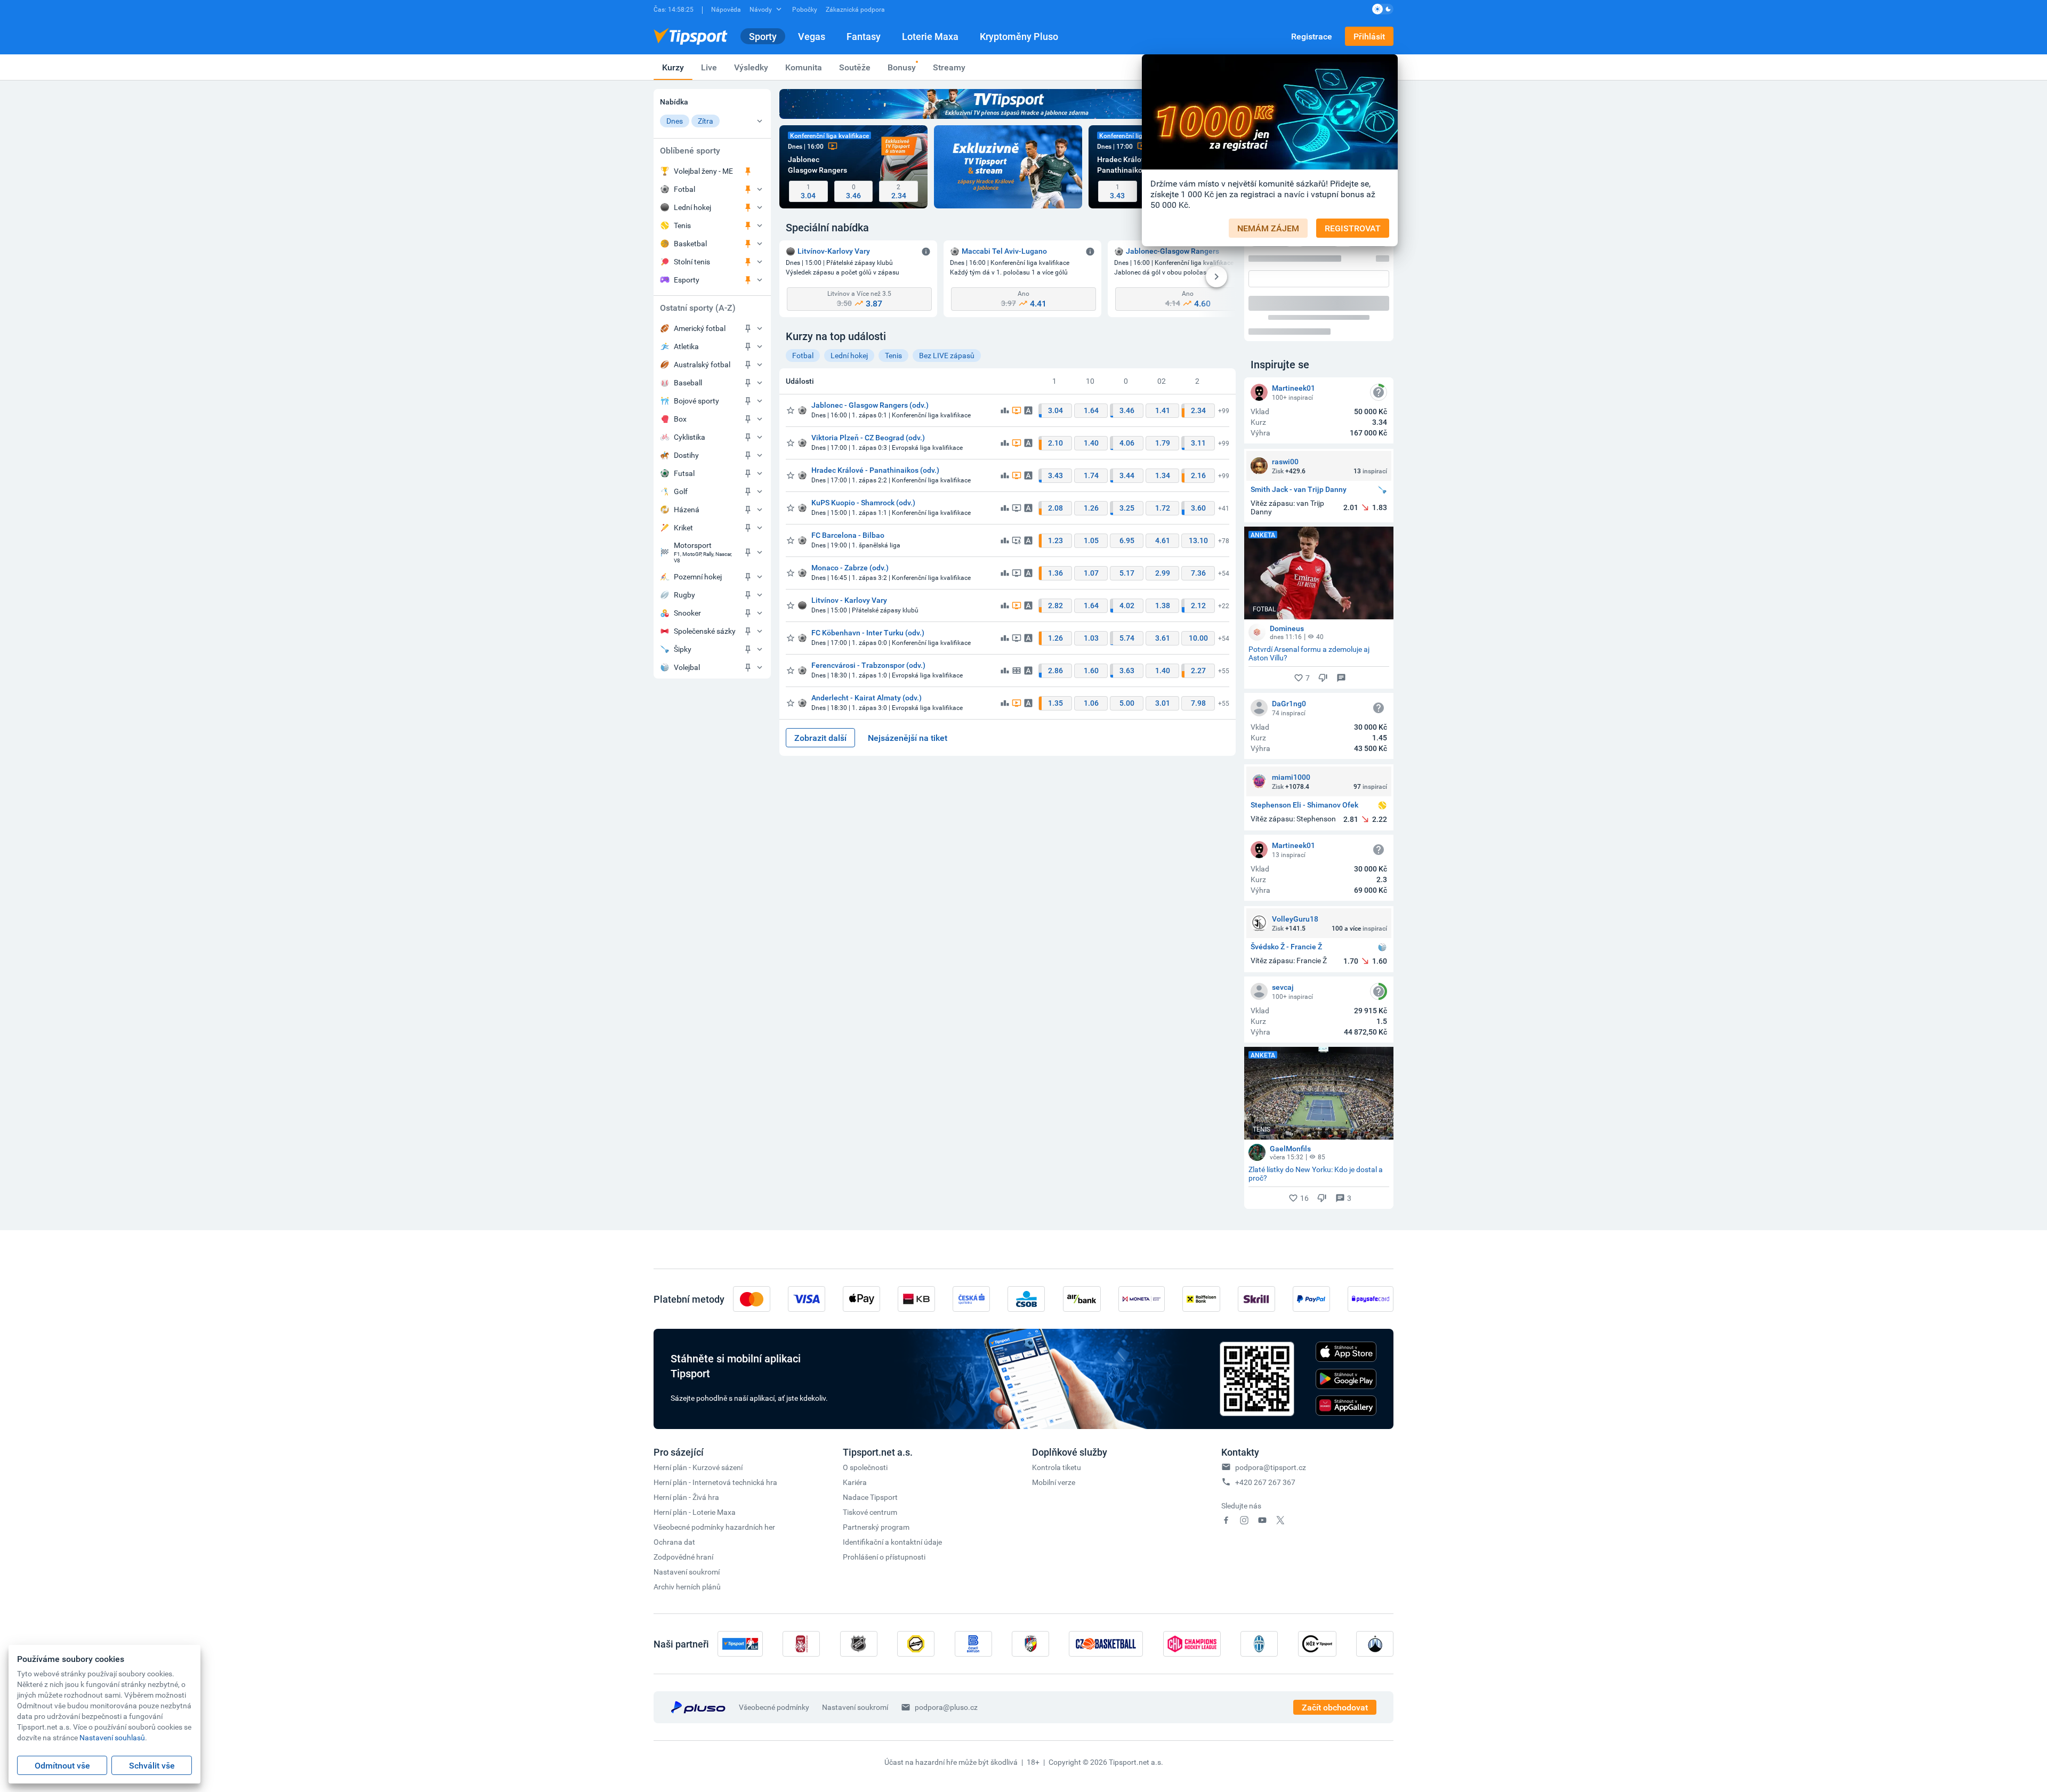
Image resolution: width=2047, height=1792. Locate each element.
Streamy (949, 67)
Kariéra (855, 1327)
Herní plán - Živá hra (686, 1342)
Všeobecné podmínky (774, 1552)
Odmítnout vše (62, 1765)
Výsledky (751, 67)
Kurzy (673, 67)
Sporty (763, 36)
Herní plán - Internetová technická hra (715, 1327)
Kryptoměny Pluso (1019, 36)
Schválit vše (152, 1765)
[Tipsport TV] (1008, 104)
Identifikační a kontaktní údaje (892, 1387)
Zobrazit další (820, 738)
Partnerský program (876, 1372)
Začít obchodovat (1335, 1552)
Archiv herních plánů (687, 1431)
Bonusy (902, 67)
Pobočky (805, 9)
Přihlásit (1369, 36)
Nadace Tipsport (870, 1342)
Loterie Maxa (930, 36)
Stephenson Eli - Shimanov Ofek (1304, 650)
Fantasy (864, 36)
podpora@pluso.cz (946, 1552)
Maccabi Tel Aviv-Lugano (1004, 251)
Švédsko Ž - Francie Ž (1286, 792)
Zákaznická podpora (855, 9)
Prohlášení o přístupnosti (884, 1402)
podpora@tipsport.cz (1271, 1312)
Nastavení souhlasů (112, 1737)
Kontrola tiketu (1057, 1312)
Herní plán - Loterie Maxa (695, 1357)
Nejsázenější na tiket (908, 738)
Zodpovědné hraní (683, 1402)
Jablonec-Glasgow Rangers (1172, 251)
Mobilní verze (1054, 1327)
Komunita (804, 67)
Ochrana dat (674, 1387)
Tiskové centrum (870, 1357)
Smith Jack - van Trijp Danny (1299, 334)
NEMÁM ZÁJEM (1268, 228)
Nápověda (726, 9)
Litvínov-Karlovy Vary (834, 251)
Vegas (812, 36)
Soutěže (855, 67)
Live (709, 67)
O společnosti (865, 1312)
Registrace (1312, 36)
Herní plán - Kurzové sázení (698, 1312)
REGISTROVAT (1353, 228)
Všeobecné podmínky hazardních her (714, 1372)
